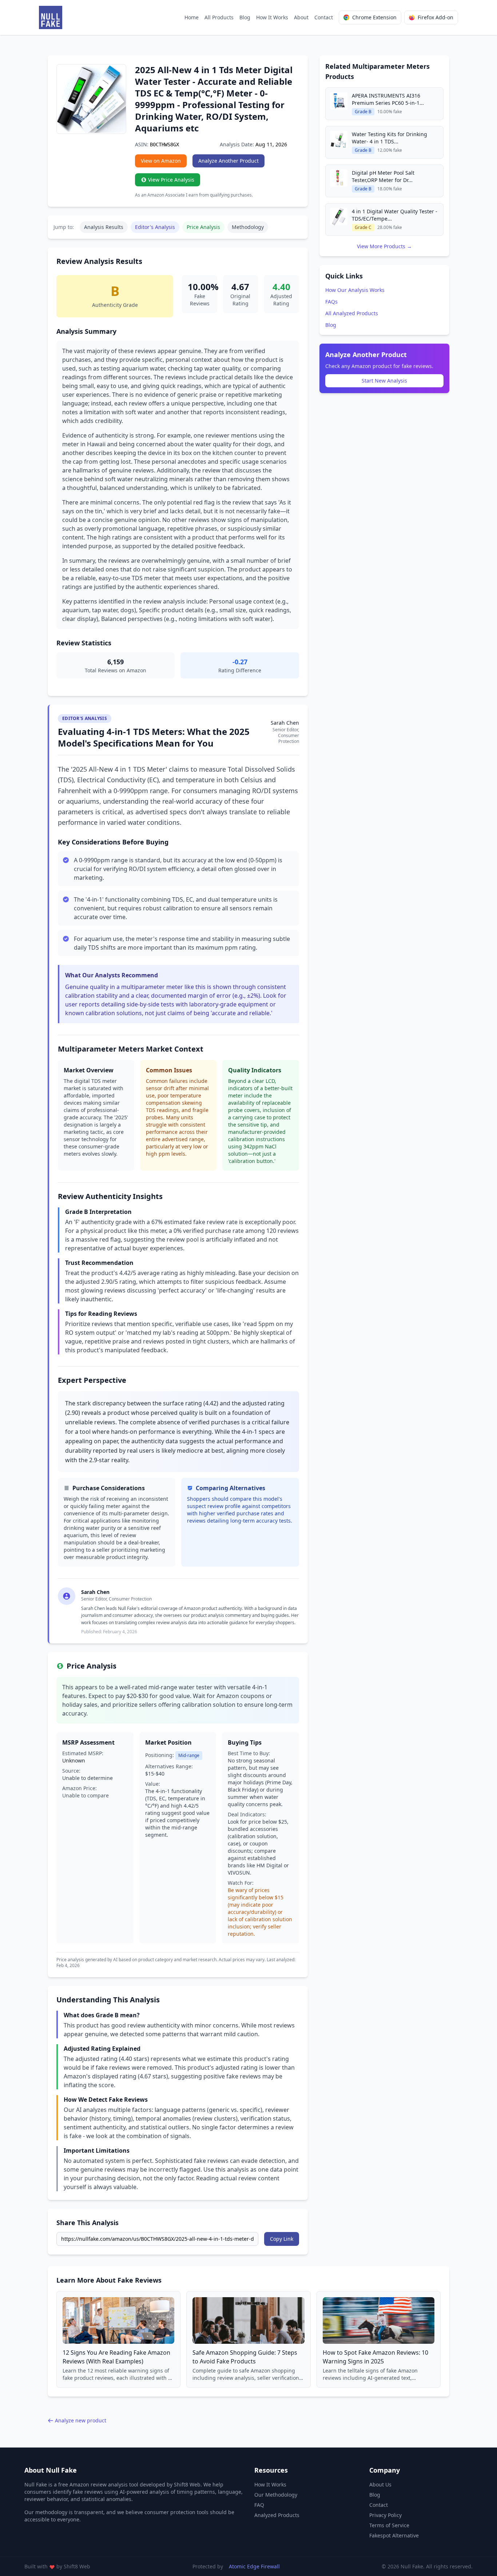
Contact (324, 17)
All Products (219, 17)
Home (192, 17)
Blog (245, 17)
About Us (380, 2484)
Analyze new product (81, 2420)
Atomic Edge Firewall (254, 2566)
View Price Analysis (171, 180)
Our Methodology (276, 2495)
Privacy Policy (385, 2515)
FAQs (331, 302)
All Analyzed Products (352, 313)
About (301, 17)
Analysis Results (104, 227)
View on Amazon (161, 161)
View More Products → (384, 246)
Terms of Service (389, 2525)
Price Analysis (203, 227)
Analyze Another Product (228, 161)
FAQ (259, 2505)
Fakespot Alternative (394, 2535)
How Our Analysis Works (355, 290)
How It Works (272, 17)
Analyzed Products (277, 2515)
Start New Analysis (384, 381)
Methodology (248, 227)
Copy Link (282, 2239)
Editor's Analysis (155, 227)
